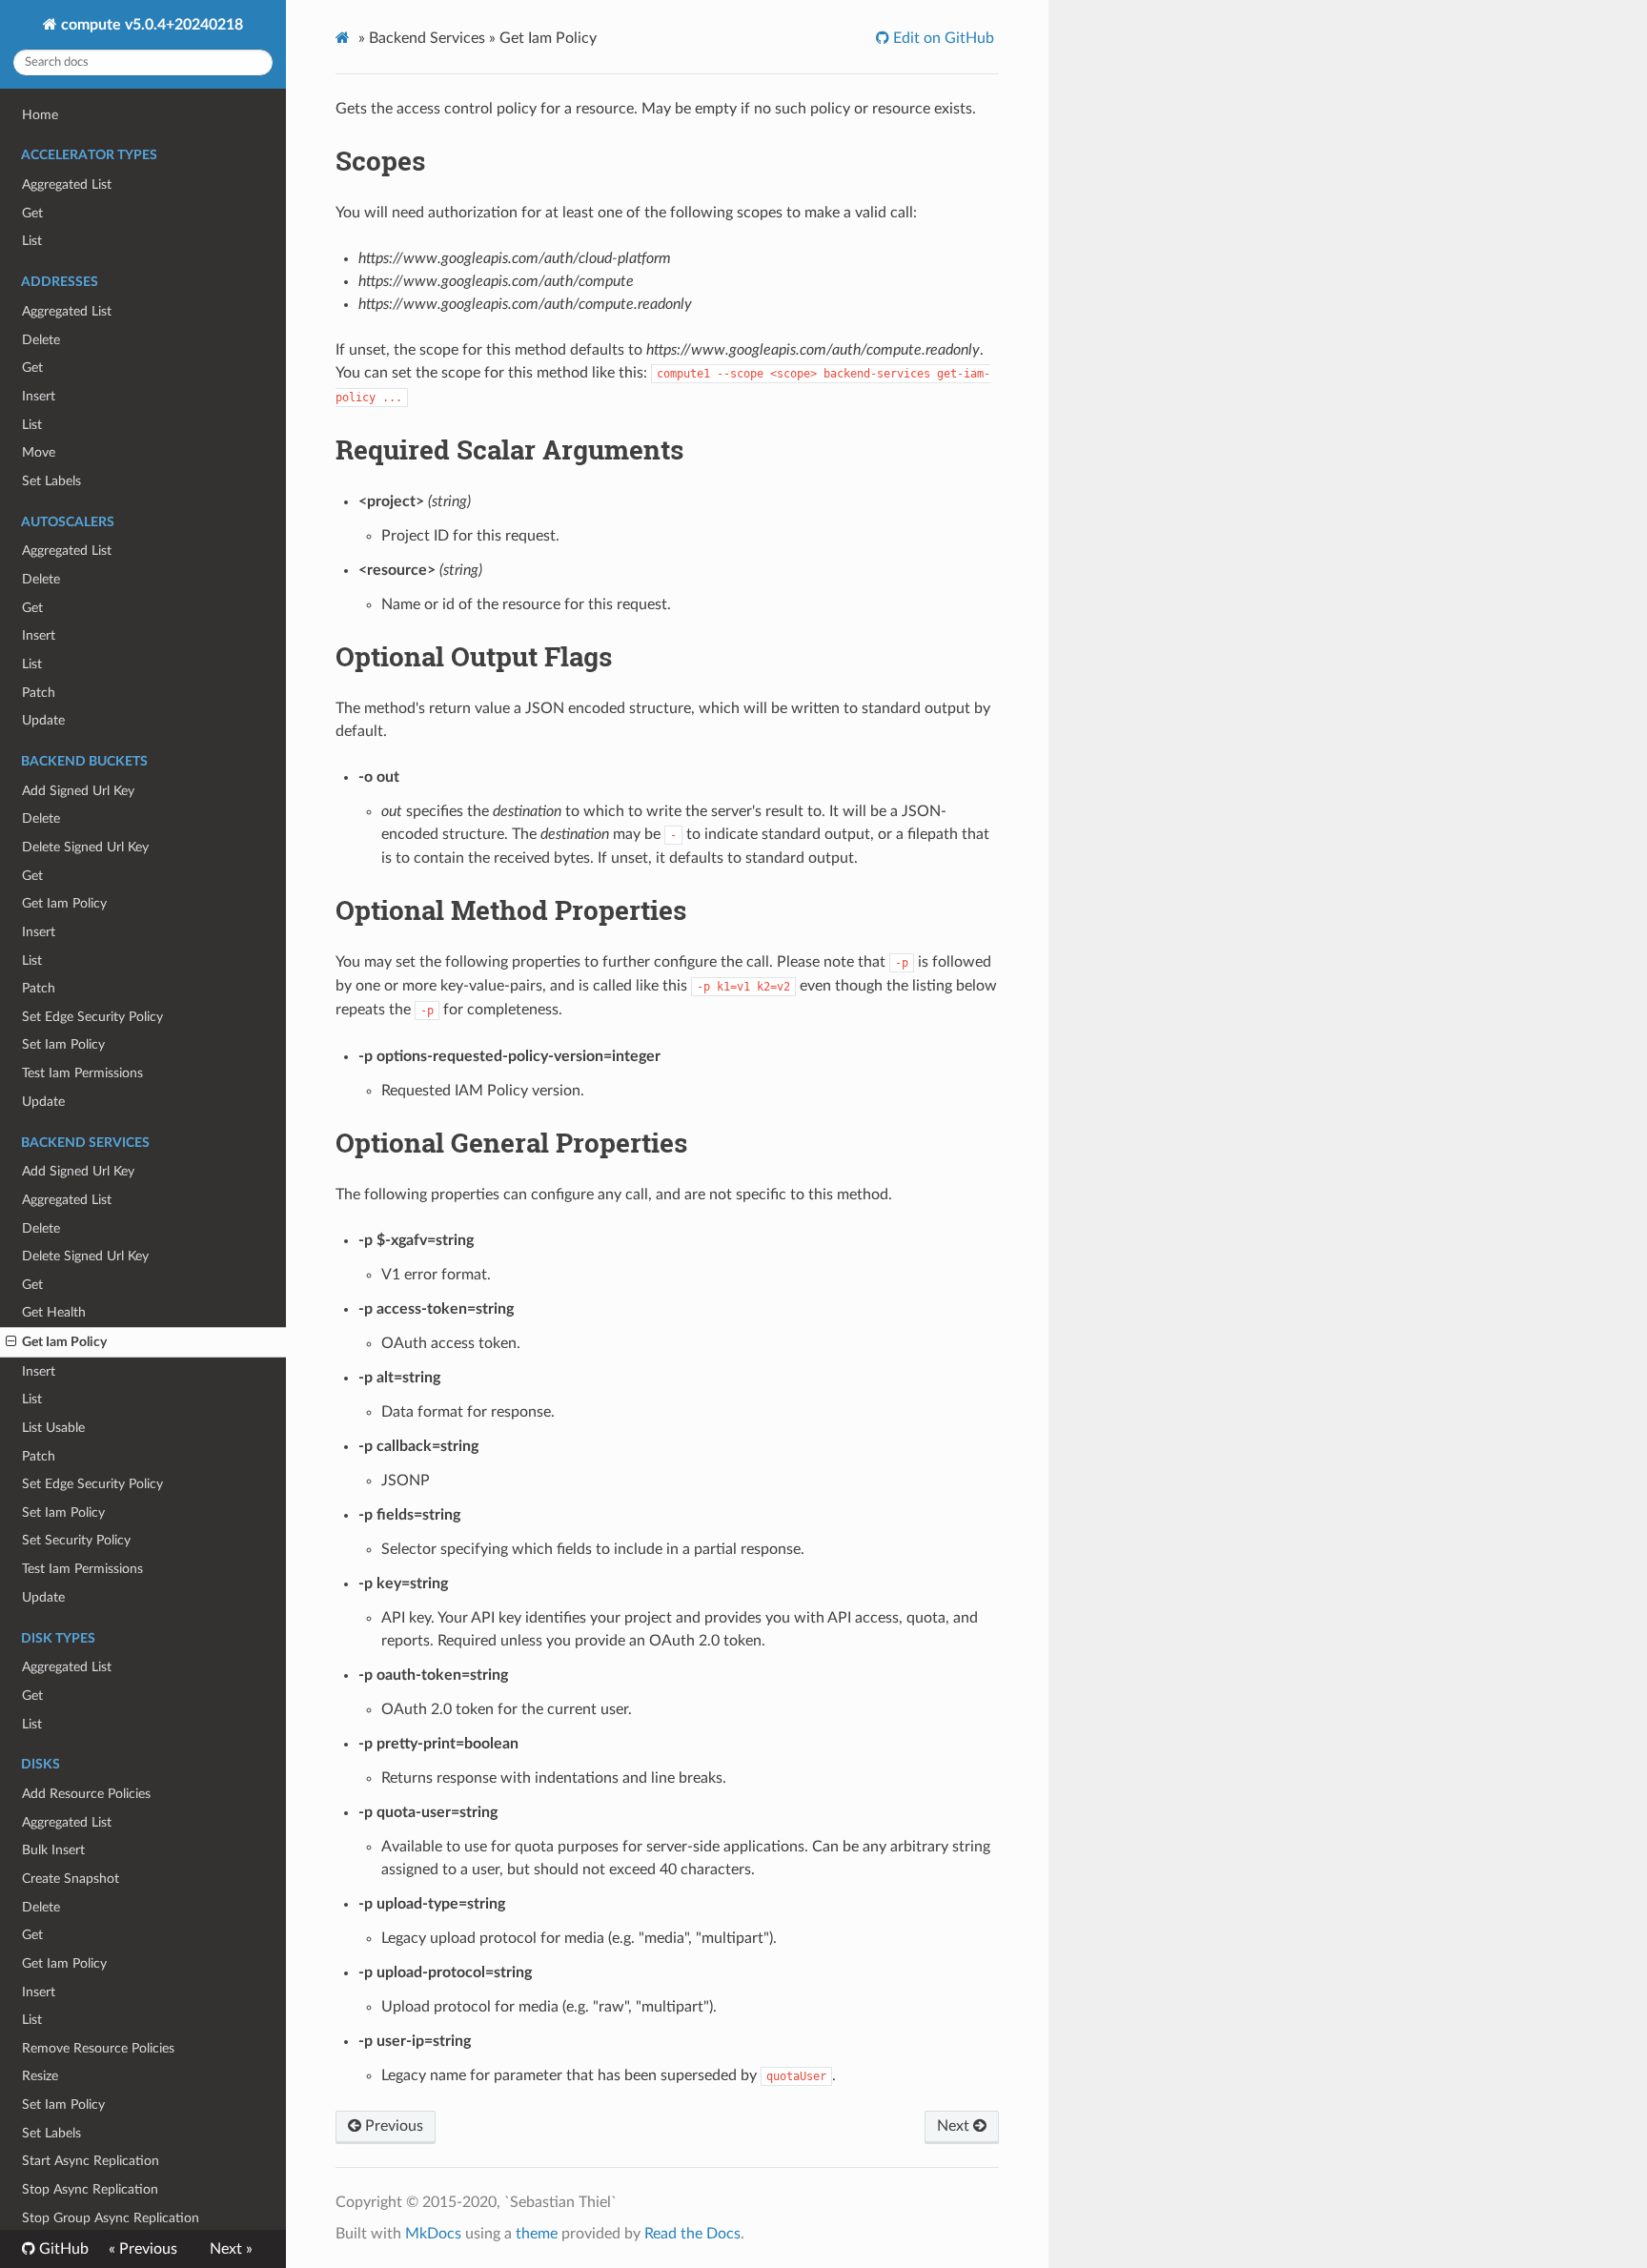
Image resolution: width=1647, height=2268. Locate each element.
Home (40, 115)
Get (32, 213)
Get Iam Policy (64, 903)
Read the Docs (692, 2234)
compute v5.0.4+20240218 (150, 25)
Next (955, 2126)
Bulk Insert (53, 1850)
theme (537, 2234)
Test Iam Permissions (82, 1073)
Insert (39, 396)
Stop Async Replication (90, 2189)
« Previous (143, 2249)
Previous (392, 2126)
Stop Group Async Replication (111, 2218)
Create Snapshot (71, 1879)
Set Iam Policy (63, 1044)
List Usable (53, 1428)
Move (39, 452)
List (32, 241)
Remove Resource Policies (98, 2048)
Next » (231, 2249)
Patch (39, 693)
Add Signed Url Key (78, 791)
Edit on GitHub (942, 38)
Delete (41, 340)
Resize (40, 2076)
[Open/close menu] (11, 1342)
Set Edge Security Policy (92, 1017)
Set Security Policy (76, 1540)
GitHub (62, 2249)
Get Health (54, 1312)
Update (43, 720)
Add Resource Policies (86, 1794)
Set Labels (51, 481)
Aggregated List (67, 184)
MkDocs (433, 2234)
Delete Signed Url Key (85, 847)
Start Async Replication (91, 2161)
